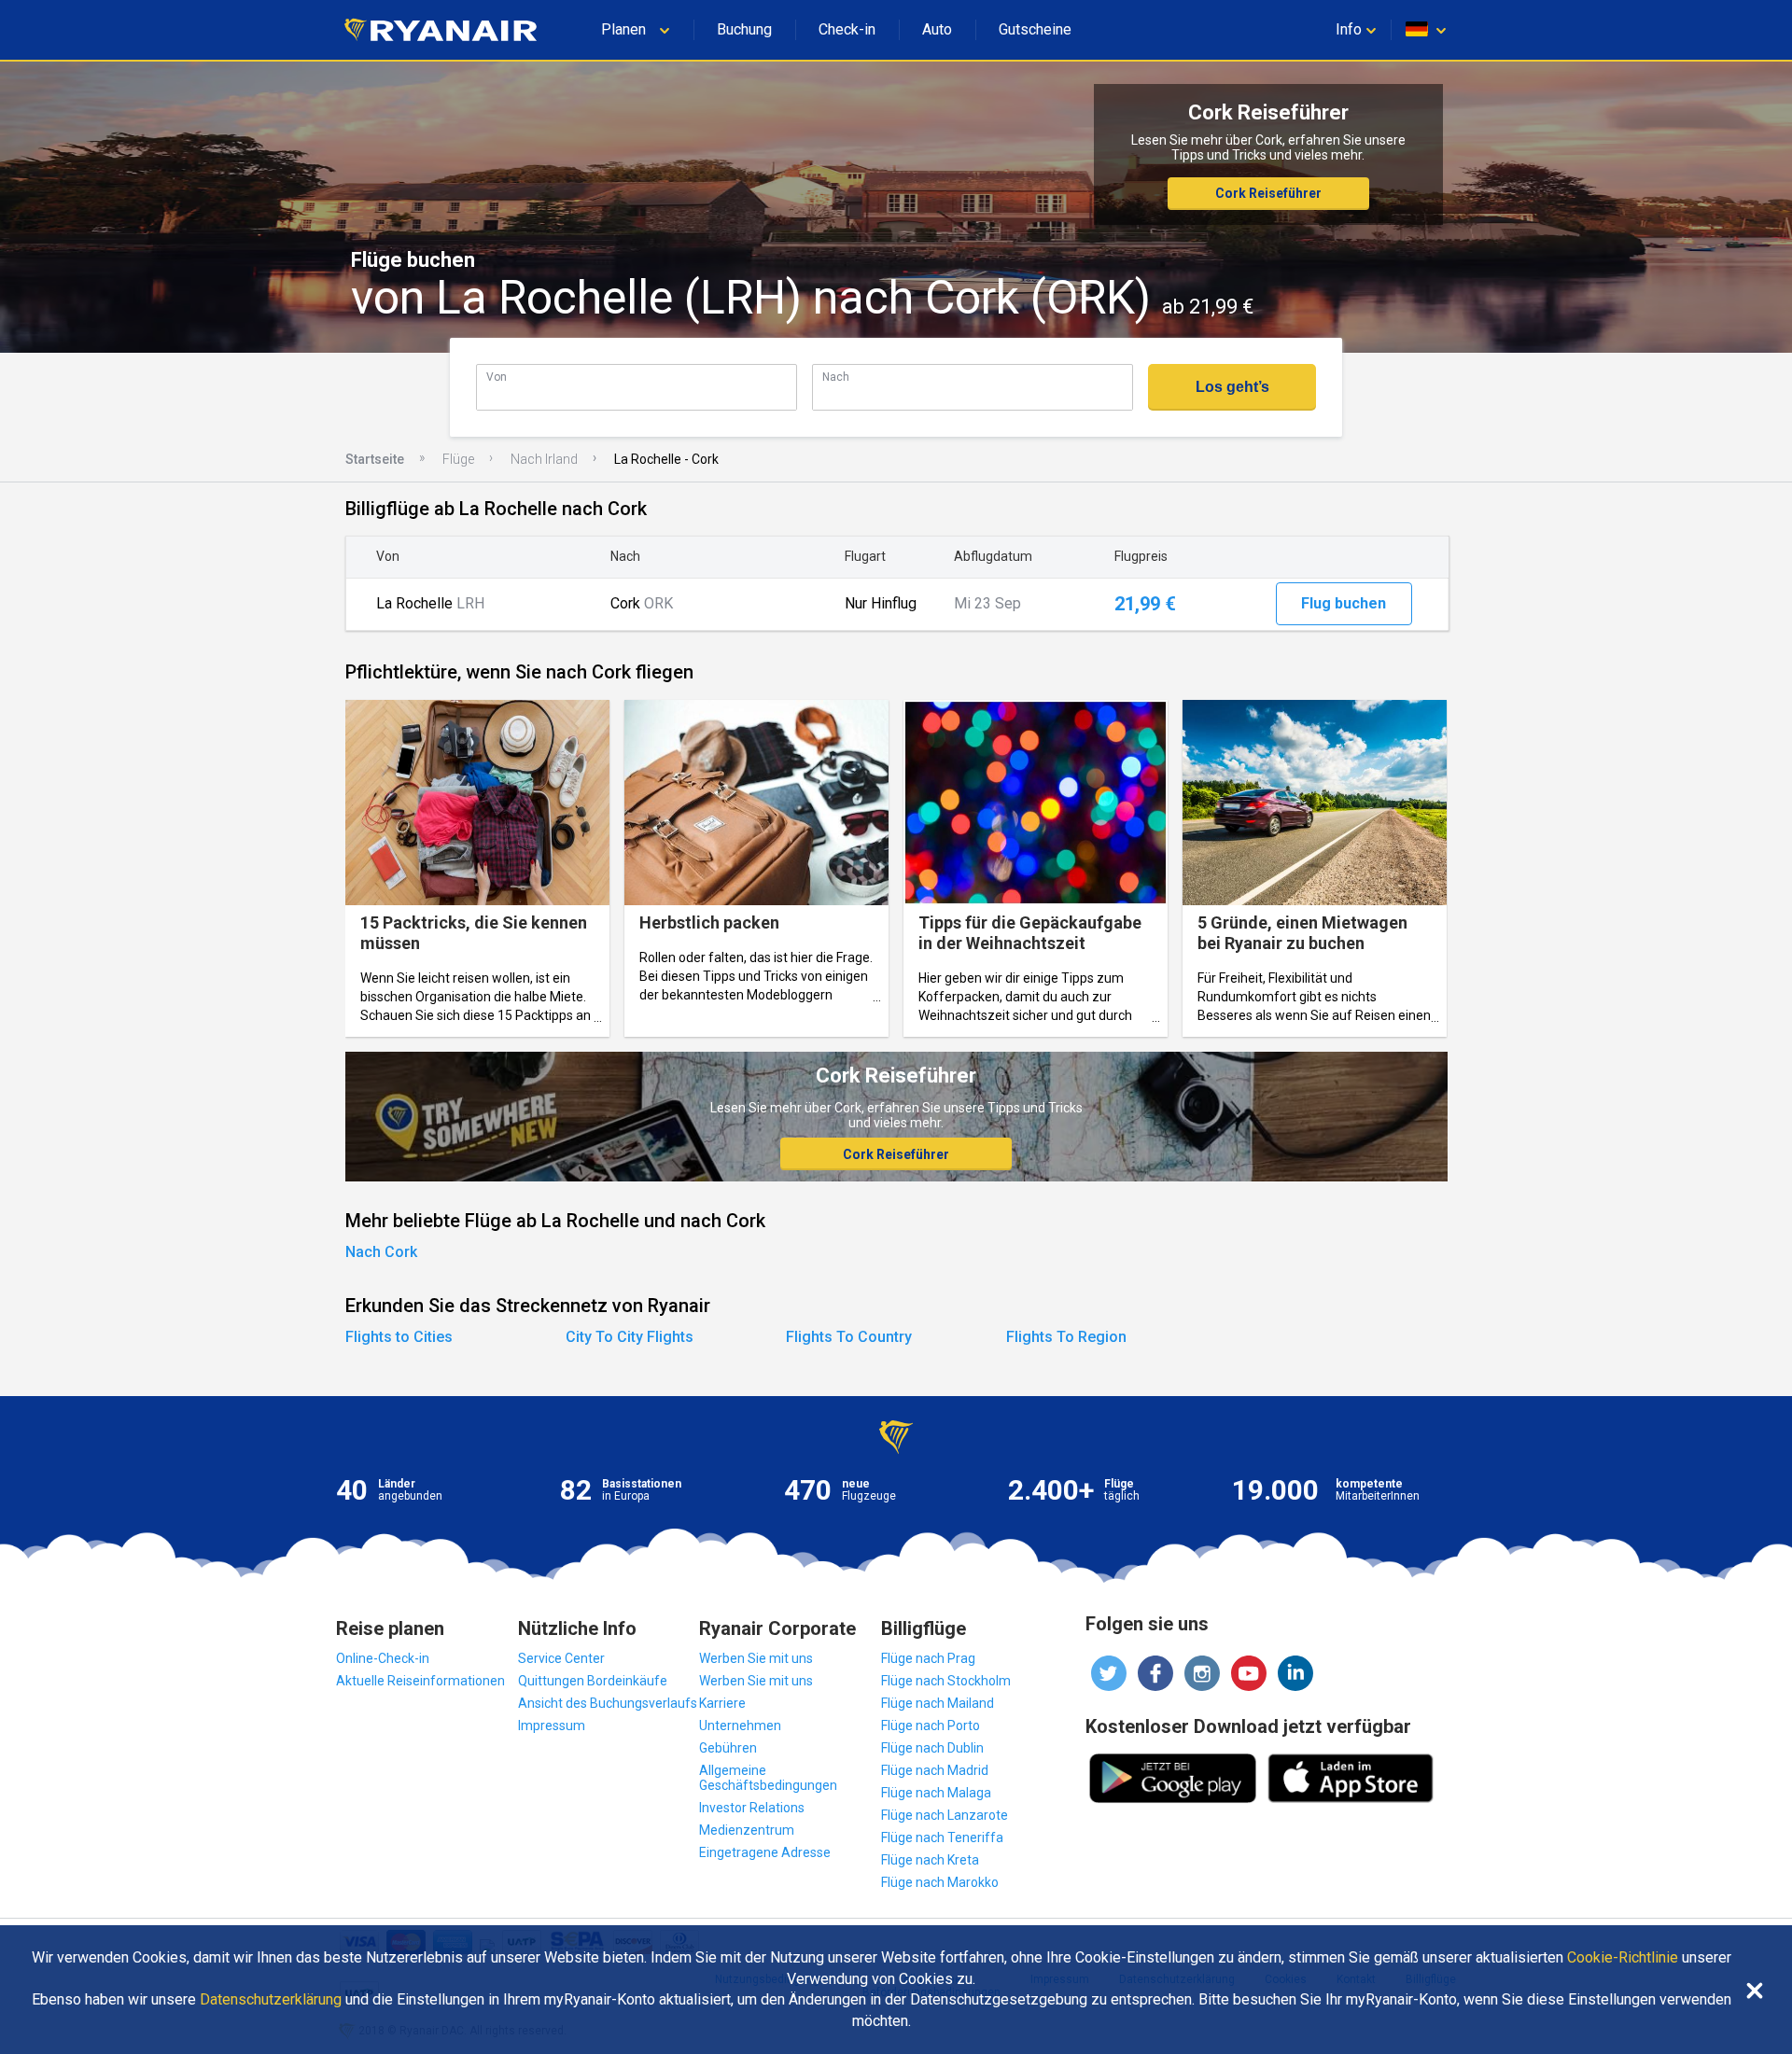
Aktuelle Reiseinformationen (420, 1681)
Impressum (552, 1726)
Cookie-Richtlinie (1623, 1958)
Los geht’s (1232, 387)
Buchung (744, 29)
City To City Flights (630, 1337)
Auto (937, 29)
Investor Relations (752, 1808)
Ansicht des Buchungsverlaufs (608, 1703)
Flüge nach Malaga (936, 1793)
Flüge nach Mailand (938, 1703)
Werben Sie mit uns (756, 1658)
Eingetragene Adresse (765, 1852)
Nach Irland (544, 459)
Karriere (722, 1703)
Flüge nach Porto (931, 1726)
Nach (836, 377)
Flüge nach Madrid (935, 1770)
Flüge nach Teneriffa (942, 1837)
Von (497, 377)
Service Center (561, 1658)
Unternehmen (740, 1726)
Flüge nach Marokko (940, 1882)
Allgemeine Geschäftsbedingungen (768, 1778)
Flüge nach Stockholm (946, 1681)
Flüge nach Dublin (932, 1748)
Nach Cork (381, 1252)
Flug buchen (1344, 603)
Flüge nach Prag (928, 1658)
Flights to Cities (399, 1337)
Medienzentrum (747, 1830)
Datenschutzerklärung (271, 2000)
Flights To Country (849, 1337)
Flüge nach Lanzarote (945, 1815)
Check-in (847, 29)
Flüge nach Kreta (930, 1860)
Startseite (375, 459)
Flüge (458, 459)
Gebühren (728, 1748)
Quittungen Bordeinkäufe (593, 1681)
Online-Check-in (383, 1658)
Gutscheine (1035, 29)
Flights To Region (1066, 1337)
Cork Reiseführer (1268, 193)
